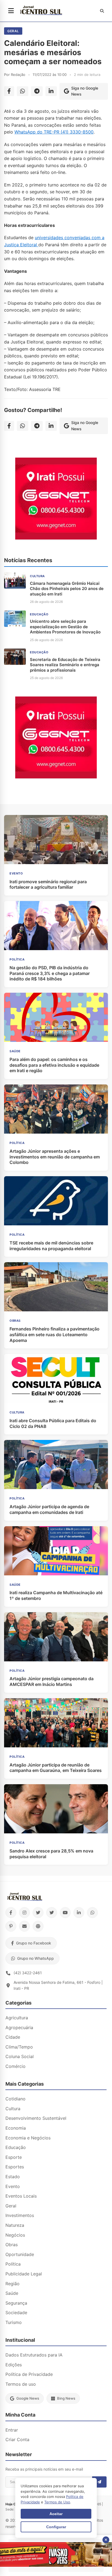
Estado (13, 2177)
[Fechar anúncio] (106, 2540)
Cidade (13, 2037)
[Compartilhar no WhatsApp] (23, 91)
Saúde (12, 2293)
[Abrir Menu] (11, 11)
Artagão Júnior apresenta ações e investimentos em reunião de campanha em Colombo (55, 1157)
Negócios (15, 2235)
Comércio (15, 2066)
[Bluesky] (52, 1913)
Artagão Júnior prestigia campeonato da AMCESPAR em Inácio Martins (52, 1681)
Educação (16, 2147)
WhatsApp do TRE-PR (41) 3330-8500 (54, 132)
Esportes (15, 2167)
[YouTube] (65, 1913)
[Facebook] (11, 1913)
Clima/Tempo (19, 2047)
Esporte (14, 2157)
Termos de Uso (57, 2502)
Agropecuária (19, 2027)
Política (13, 2264)
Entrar (12, 2430)
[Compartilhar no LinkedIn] (51, 91)
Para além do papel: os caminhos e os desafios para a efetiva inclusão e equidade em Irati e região (54, 1065)
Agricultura (17, 2018)
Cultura (13, 2109)
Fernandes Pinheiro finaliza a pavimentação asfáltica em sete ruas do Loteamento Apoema (55, 1335)
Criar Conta (17, 2439)
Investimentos (20, 2215)
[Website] (38, 1926)
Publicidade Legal (24, 2274)
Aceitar (56, 2514)
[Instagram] (24, 1913)
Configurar (56, 2527)
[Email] (24, 1926)
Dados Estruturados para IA (34, 2355)
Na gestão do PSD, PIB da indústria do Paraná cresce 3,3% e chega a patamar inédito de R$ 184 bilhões (50, 973)
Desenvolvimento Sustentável (36, 2118)
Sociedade (16, 2313)
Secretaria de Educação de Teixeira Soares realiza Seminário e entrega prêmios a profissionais (65, 665)
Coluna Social (20, 2056)
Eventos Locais (21, 2196)
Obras (12, 2245)
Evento (13, 2186)
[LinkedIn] (79, 1913)
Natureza (15, 2225)
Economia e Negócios (28, 2138)
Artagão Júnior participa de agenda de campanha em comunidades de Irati (49, 1509)
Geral (13, 31)
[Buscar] (102, 11)
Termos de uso (21, 2384)
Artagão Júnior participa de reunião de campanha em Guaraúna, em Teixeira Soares (56, 1768)
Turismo (14, 2322)
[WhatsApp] (92, 1913)
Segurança (16, 2303)
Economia (16, 2128)
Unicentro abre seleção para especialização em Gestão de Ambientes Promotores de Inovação (65, 627)
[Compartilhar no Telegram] (37, 91)
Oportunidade (20, 2254)
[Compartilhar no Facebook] (9, 91)
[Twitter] (38, 1913)
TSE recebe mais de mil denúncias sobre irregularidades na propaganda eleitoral (51, 1246)
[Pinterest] (11, 1926)
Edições (14, 2365)
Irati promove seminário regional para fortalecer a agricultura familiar (48, 884)
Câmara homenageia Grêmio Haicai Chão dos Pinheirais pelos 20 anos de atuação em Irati (67, 589)
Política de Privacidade (29, 2374)
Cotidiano (15, 2099)
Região (13, 2284)
